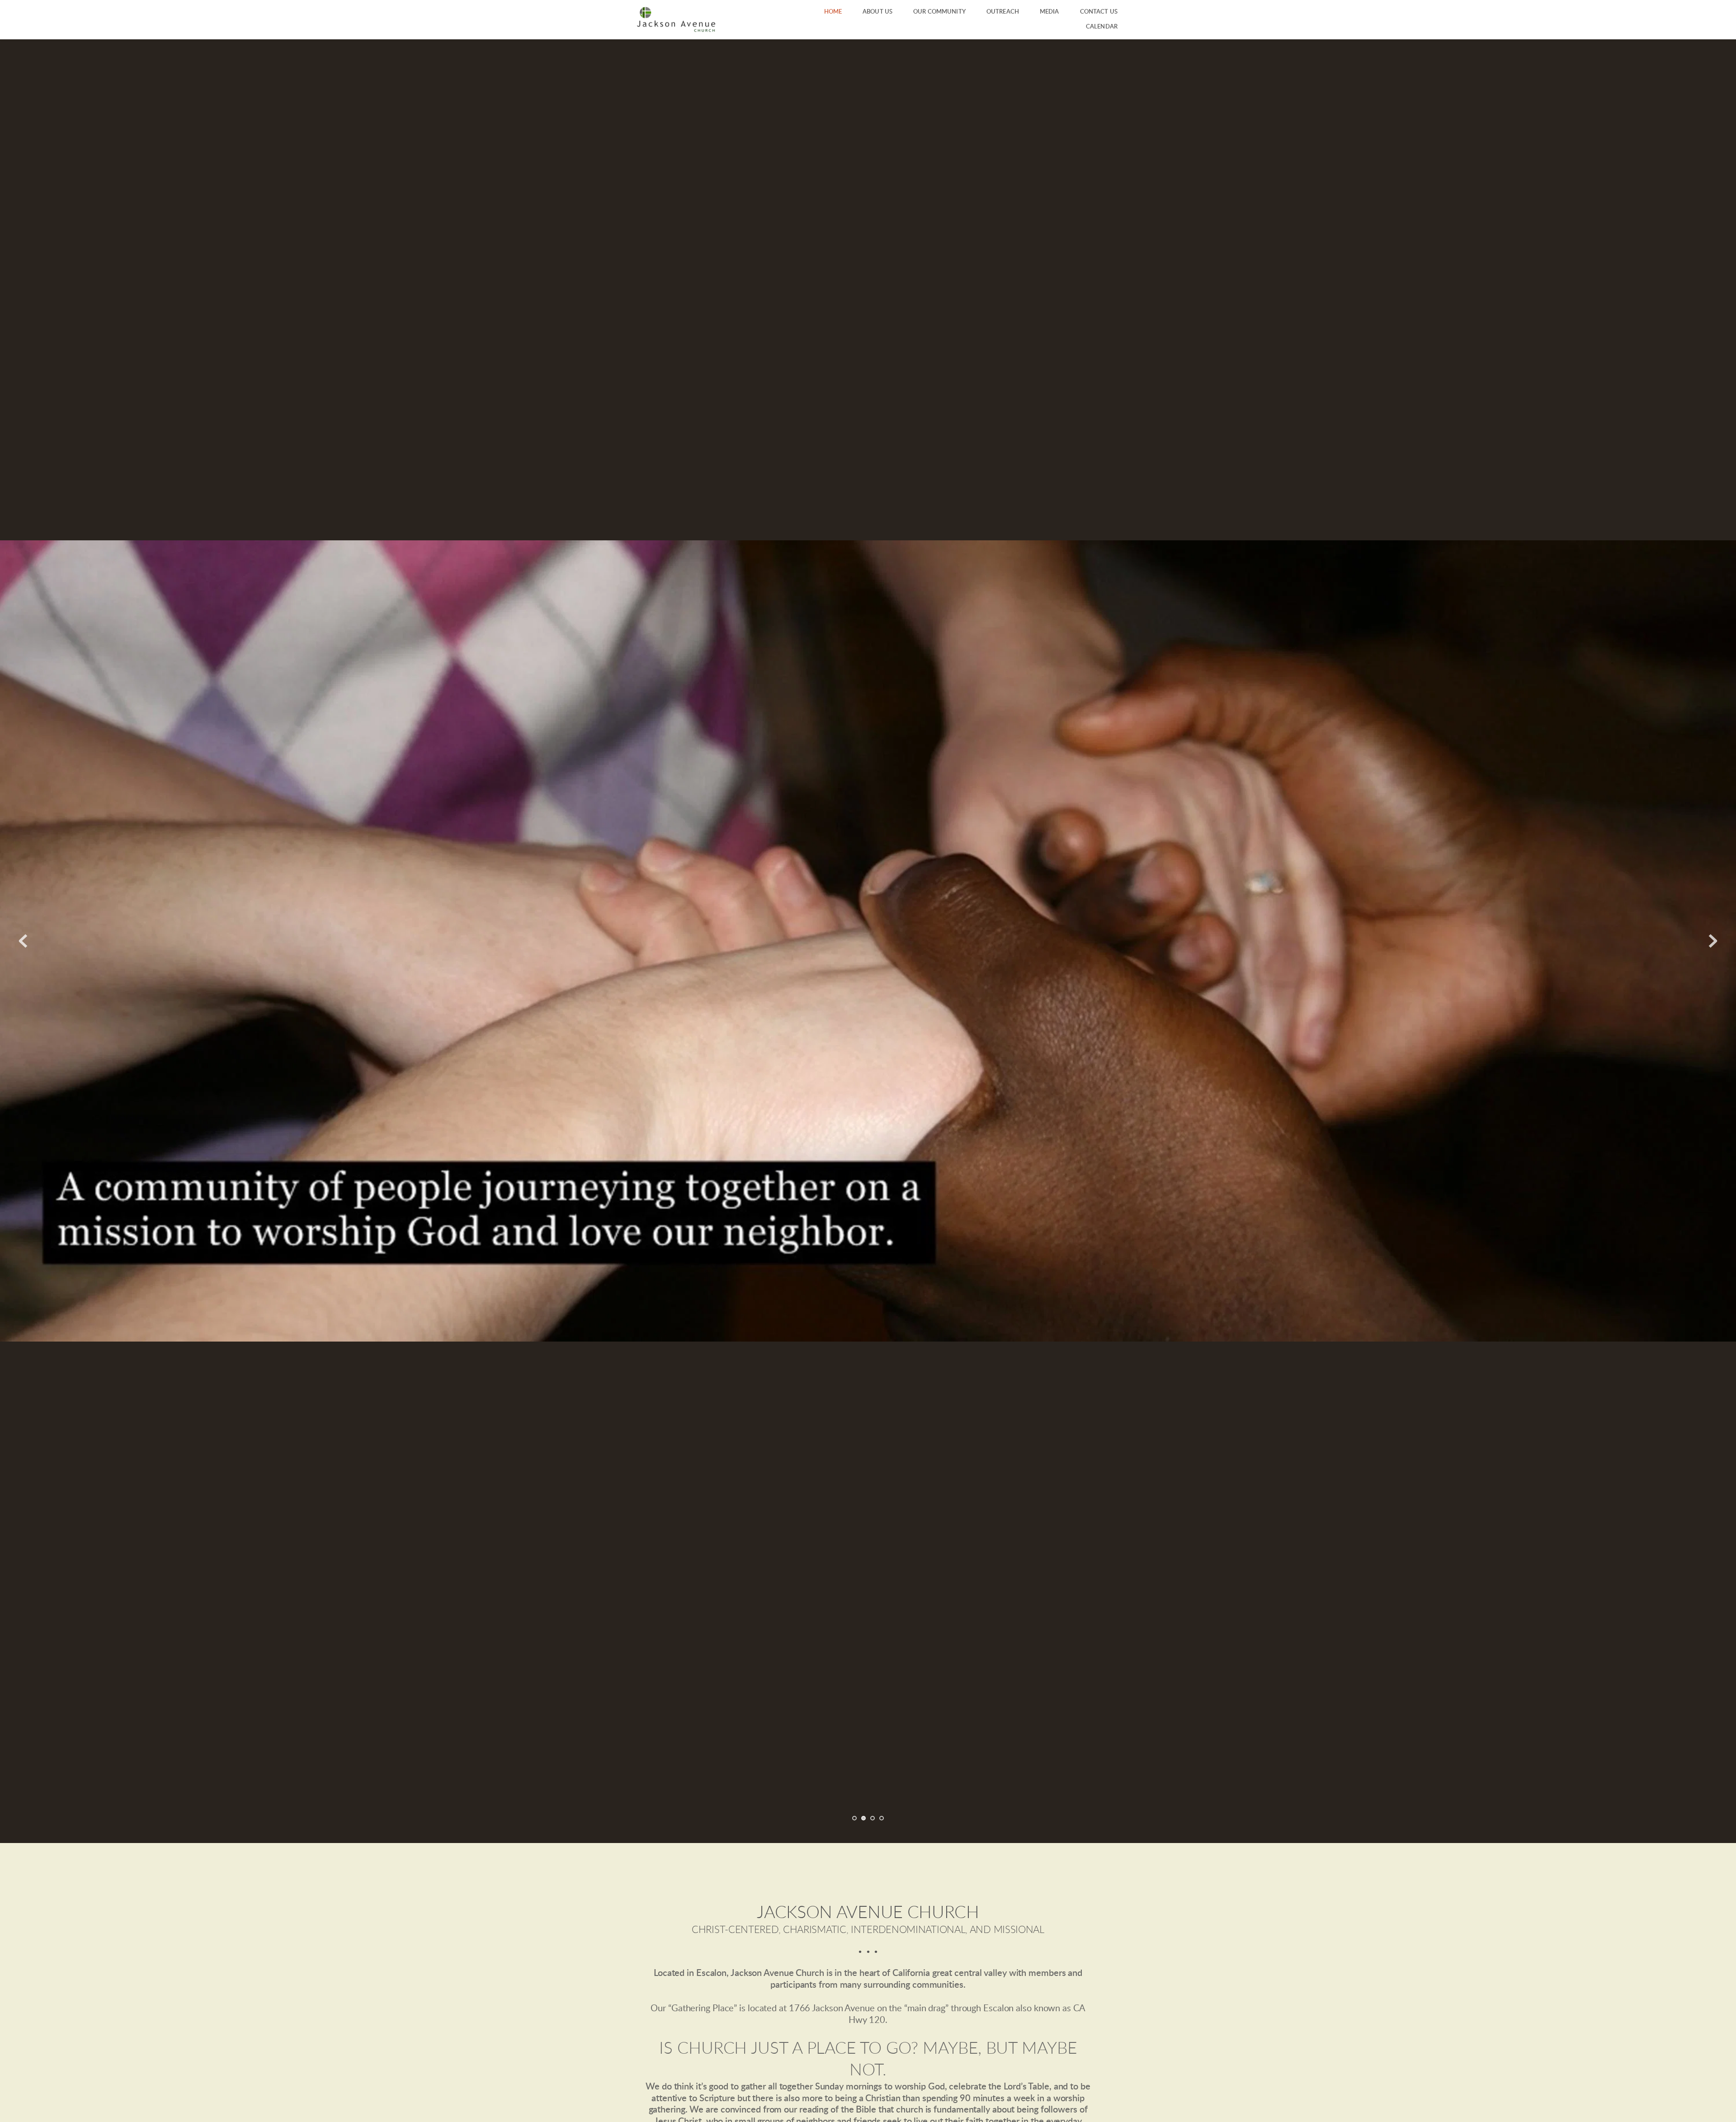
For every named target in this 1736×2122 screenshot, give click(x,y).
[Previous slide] (23, 941)
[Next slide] (1713, 941)
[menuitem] (833, 12)
